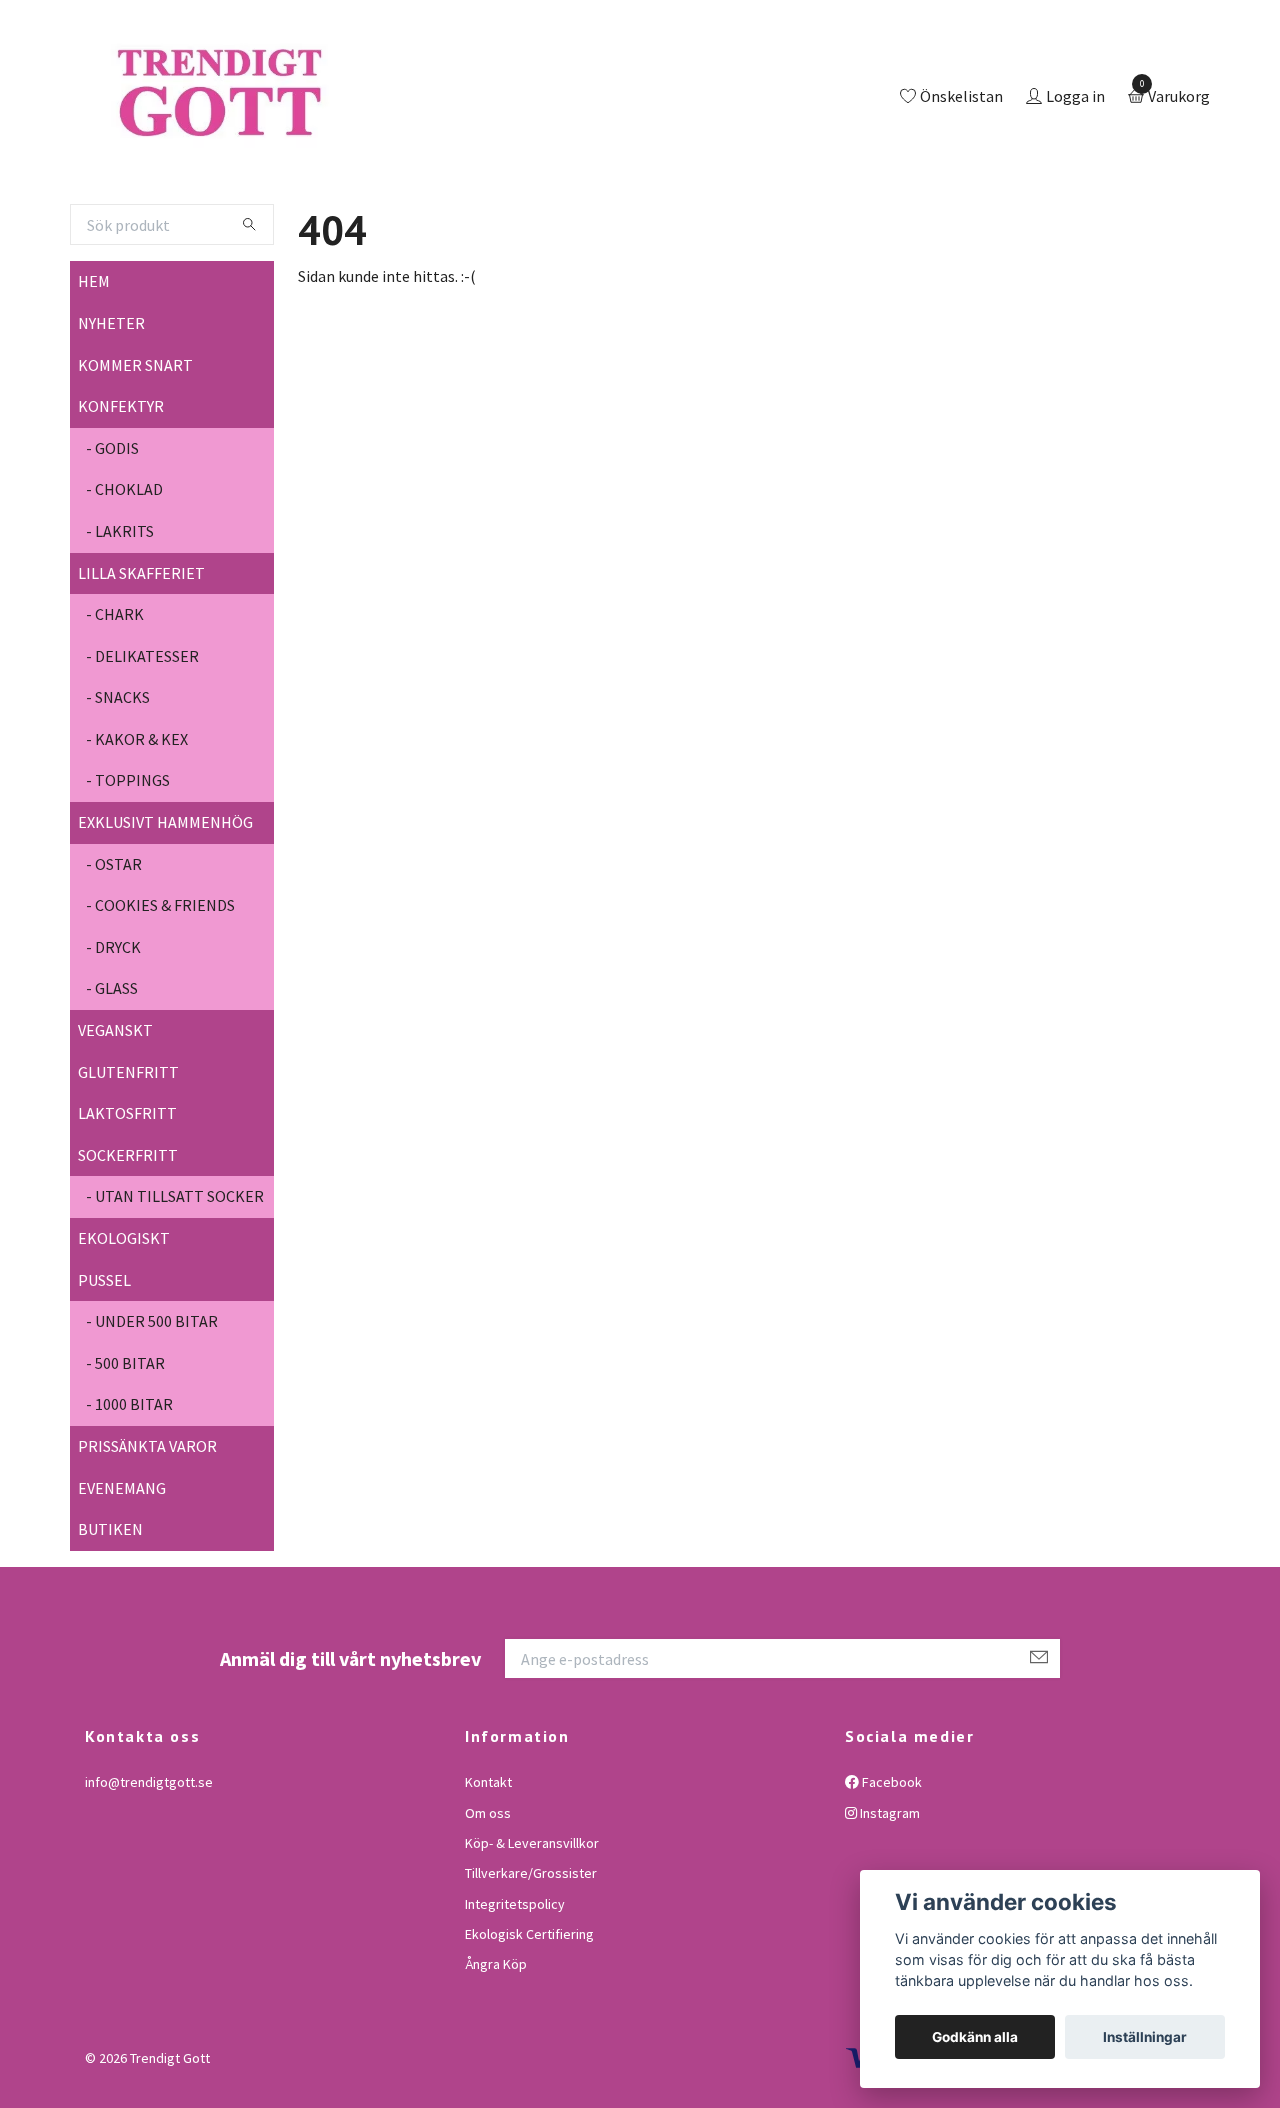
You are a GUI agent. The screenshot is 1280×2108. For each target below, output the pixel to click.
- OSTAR (114, 946)
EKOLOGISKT (124, 1320)
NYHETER (111, 405)
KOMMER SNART (135, 447)
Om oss (488, 1895)
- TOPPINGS (128, 863)
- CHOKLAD (124, 572)
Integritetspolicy (515, 1986)
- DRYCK (113, 1029)
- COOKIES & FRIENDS (160, 988)
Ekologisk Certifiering (529, 2016)
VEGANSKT (115, 1112)
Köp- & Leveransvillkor (532, 1925)
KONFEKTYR (121, 488)
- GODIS (112, 530)
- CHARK (115, 696)
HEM (94, 364)
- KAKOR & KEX (137, 821)
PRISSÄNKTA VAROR (147, 1528)
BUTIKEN (110, 1611)
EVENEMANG (122, 1570)
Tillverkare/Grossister (531, 1956)
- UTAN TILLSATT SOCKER (175, 1279)
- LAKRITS (120, 613)
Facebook (890, 1864)
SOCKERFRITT (128, 1237)
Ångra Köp (496, 2047)
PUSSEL (104, 1362)
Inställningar (1145, 2037)
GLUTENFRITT (128, 1154)
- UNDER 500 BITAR (152, 1403)
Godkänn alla (975, 2037)
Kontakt (488, 1864)
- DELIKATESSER (142, 738)
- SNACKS (118, 780)
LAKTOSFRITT (127, 1195)
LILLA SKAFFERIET (141, 655)
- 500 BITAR (125, 1445)
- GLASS (112, 1071)
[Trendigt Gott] (303, 139)
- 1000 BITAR (129, 1487)
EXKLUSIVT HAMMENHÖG (165, 904)
